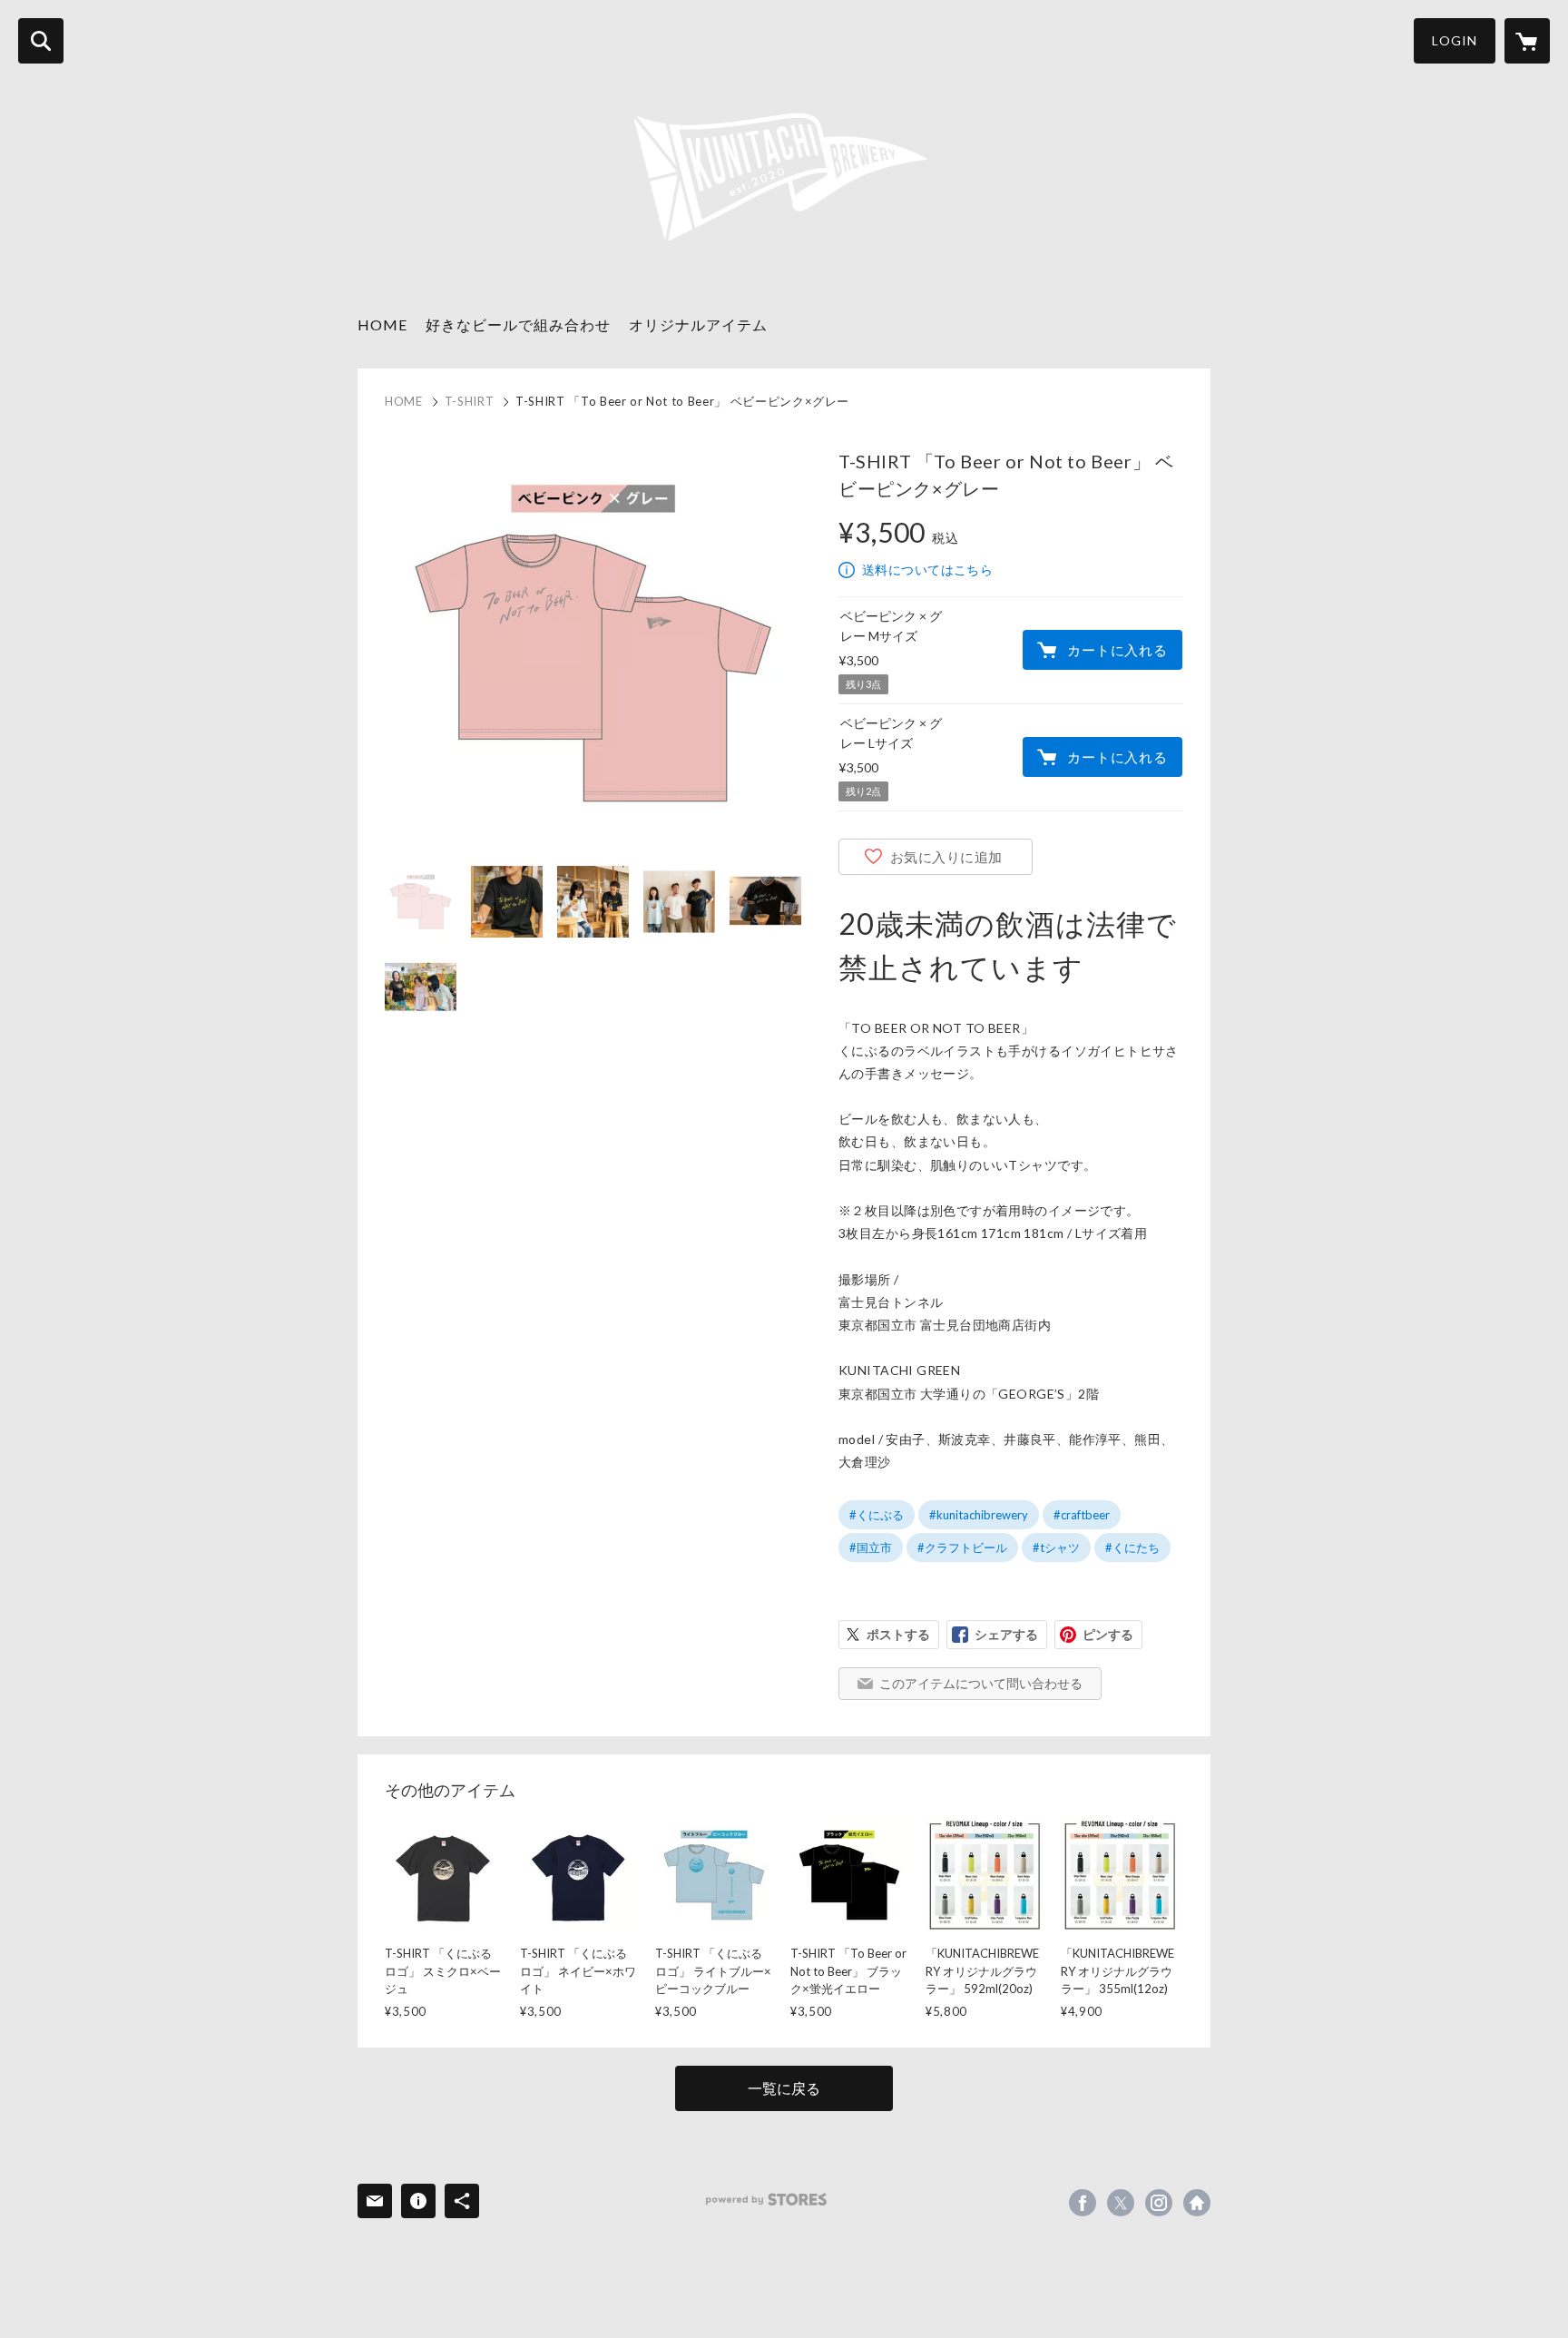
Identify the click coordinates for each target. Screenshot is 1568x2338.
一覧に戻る (784, 2088)
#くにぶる (877, 1515)
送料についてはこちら (927, 570)
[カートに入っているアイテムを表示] (1527, 41)
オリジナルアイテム (698, 324)
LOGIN (1455, 40)
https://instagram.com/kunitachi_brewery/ (1159, 2203)
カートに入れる (1117, 650)
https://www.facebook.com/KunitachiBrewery (1083, 2203)
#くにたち (1132, 1547)
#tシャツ (1056, 1547)
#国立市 (871, 1547)
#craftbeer (1082, 1515)
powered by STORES (766, 2200)
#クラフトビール (962, 1547)
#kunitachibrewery (979, 1515)
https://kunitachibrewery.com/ (1197, 2203)
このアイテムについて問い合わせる (981, 1683)
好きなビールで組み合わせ (518, 324)
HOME (382, 324)
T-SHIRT (470, 401)
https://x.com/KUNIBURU (1121, 2203)
